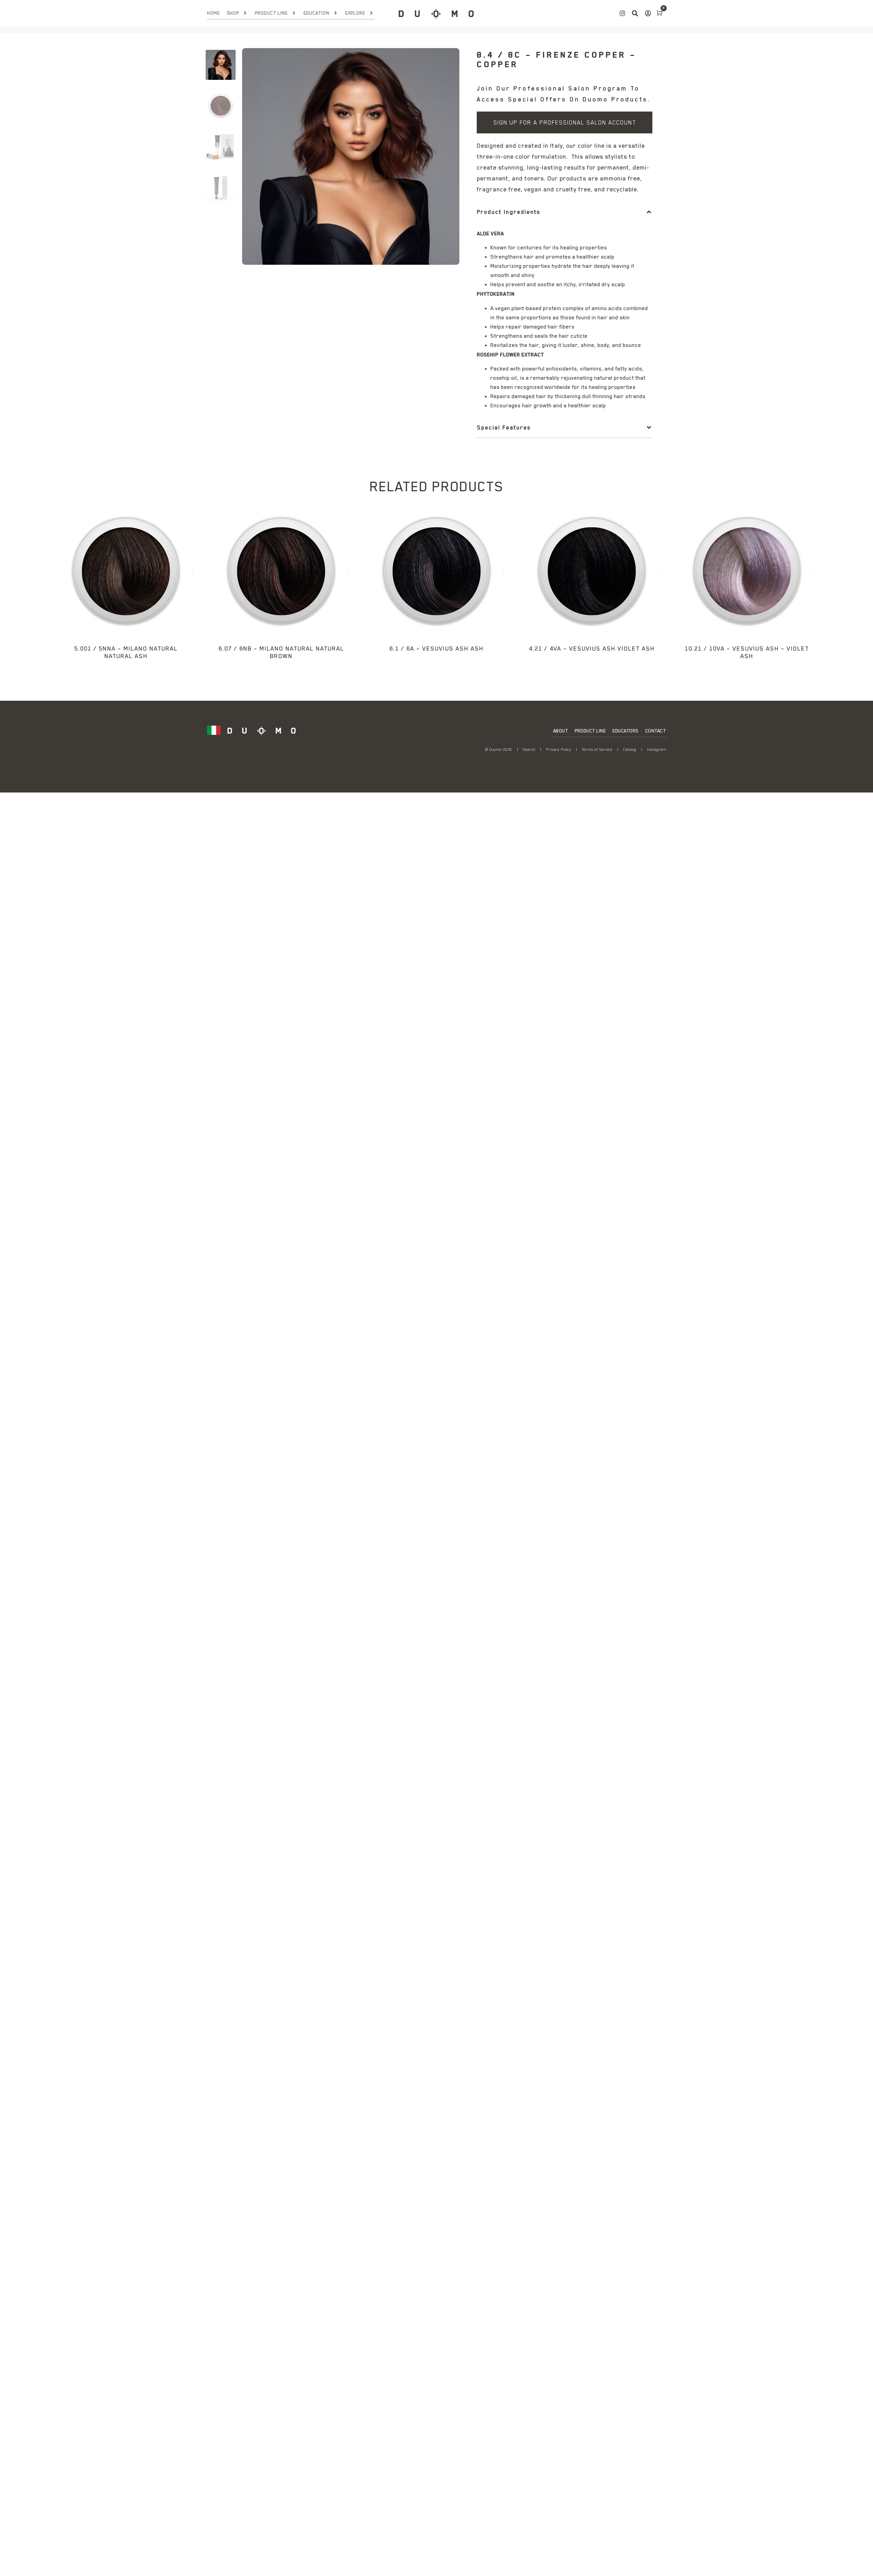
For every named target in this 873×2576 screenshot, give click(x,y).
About (561, 731)
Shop (233, 13)
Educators (625, 731)
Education (316, 13)
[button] (565, 212)
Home (213, 13)
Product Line (271, 13)
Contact (656, 731)
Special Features (504, 427)
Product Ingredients (508, 212)
